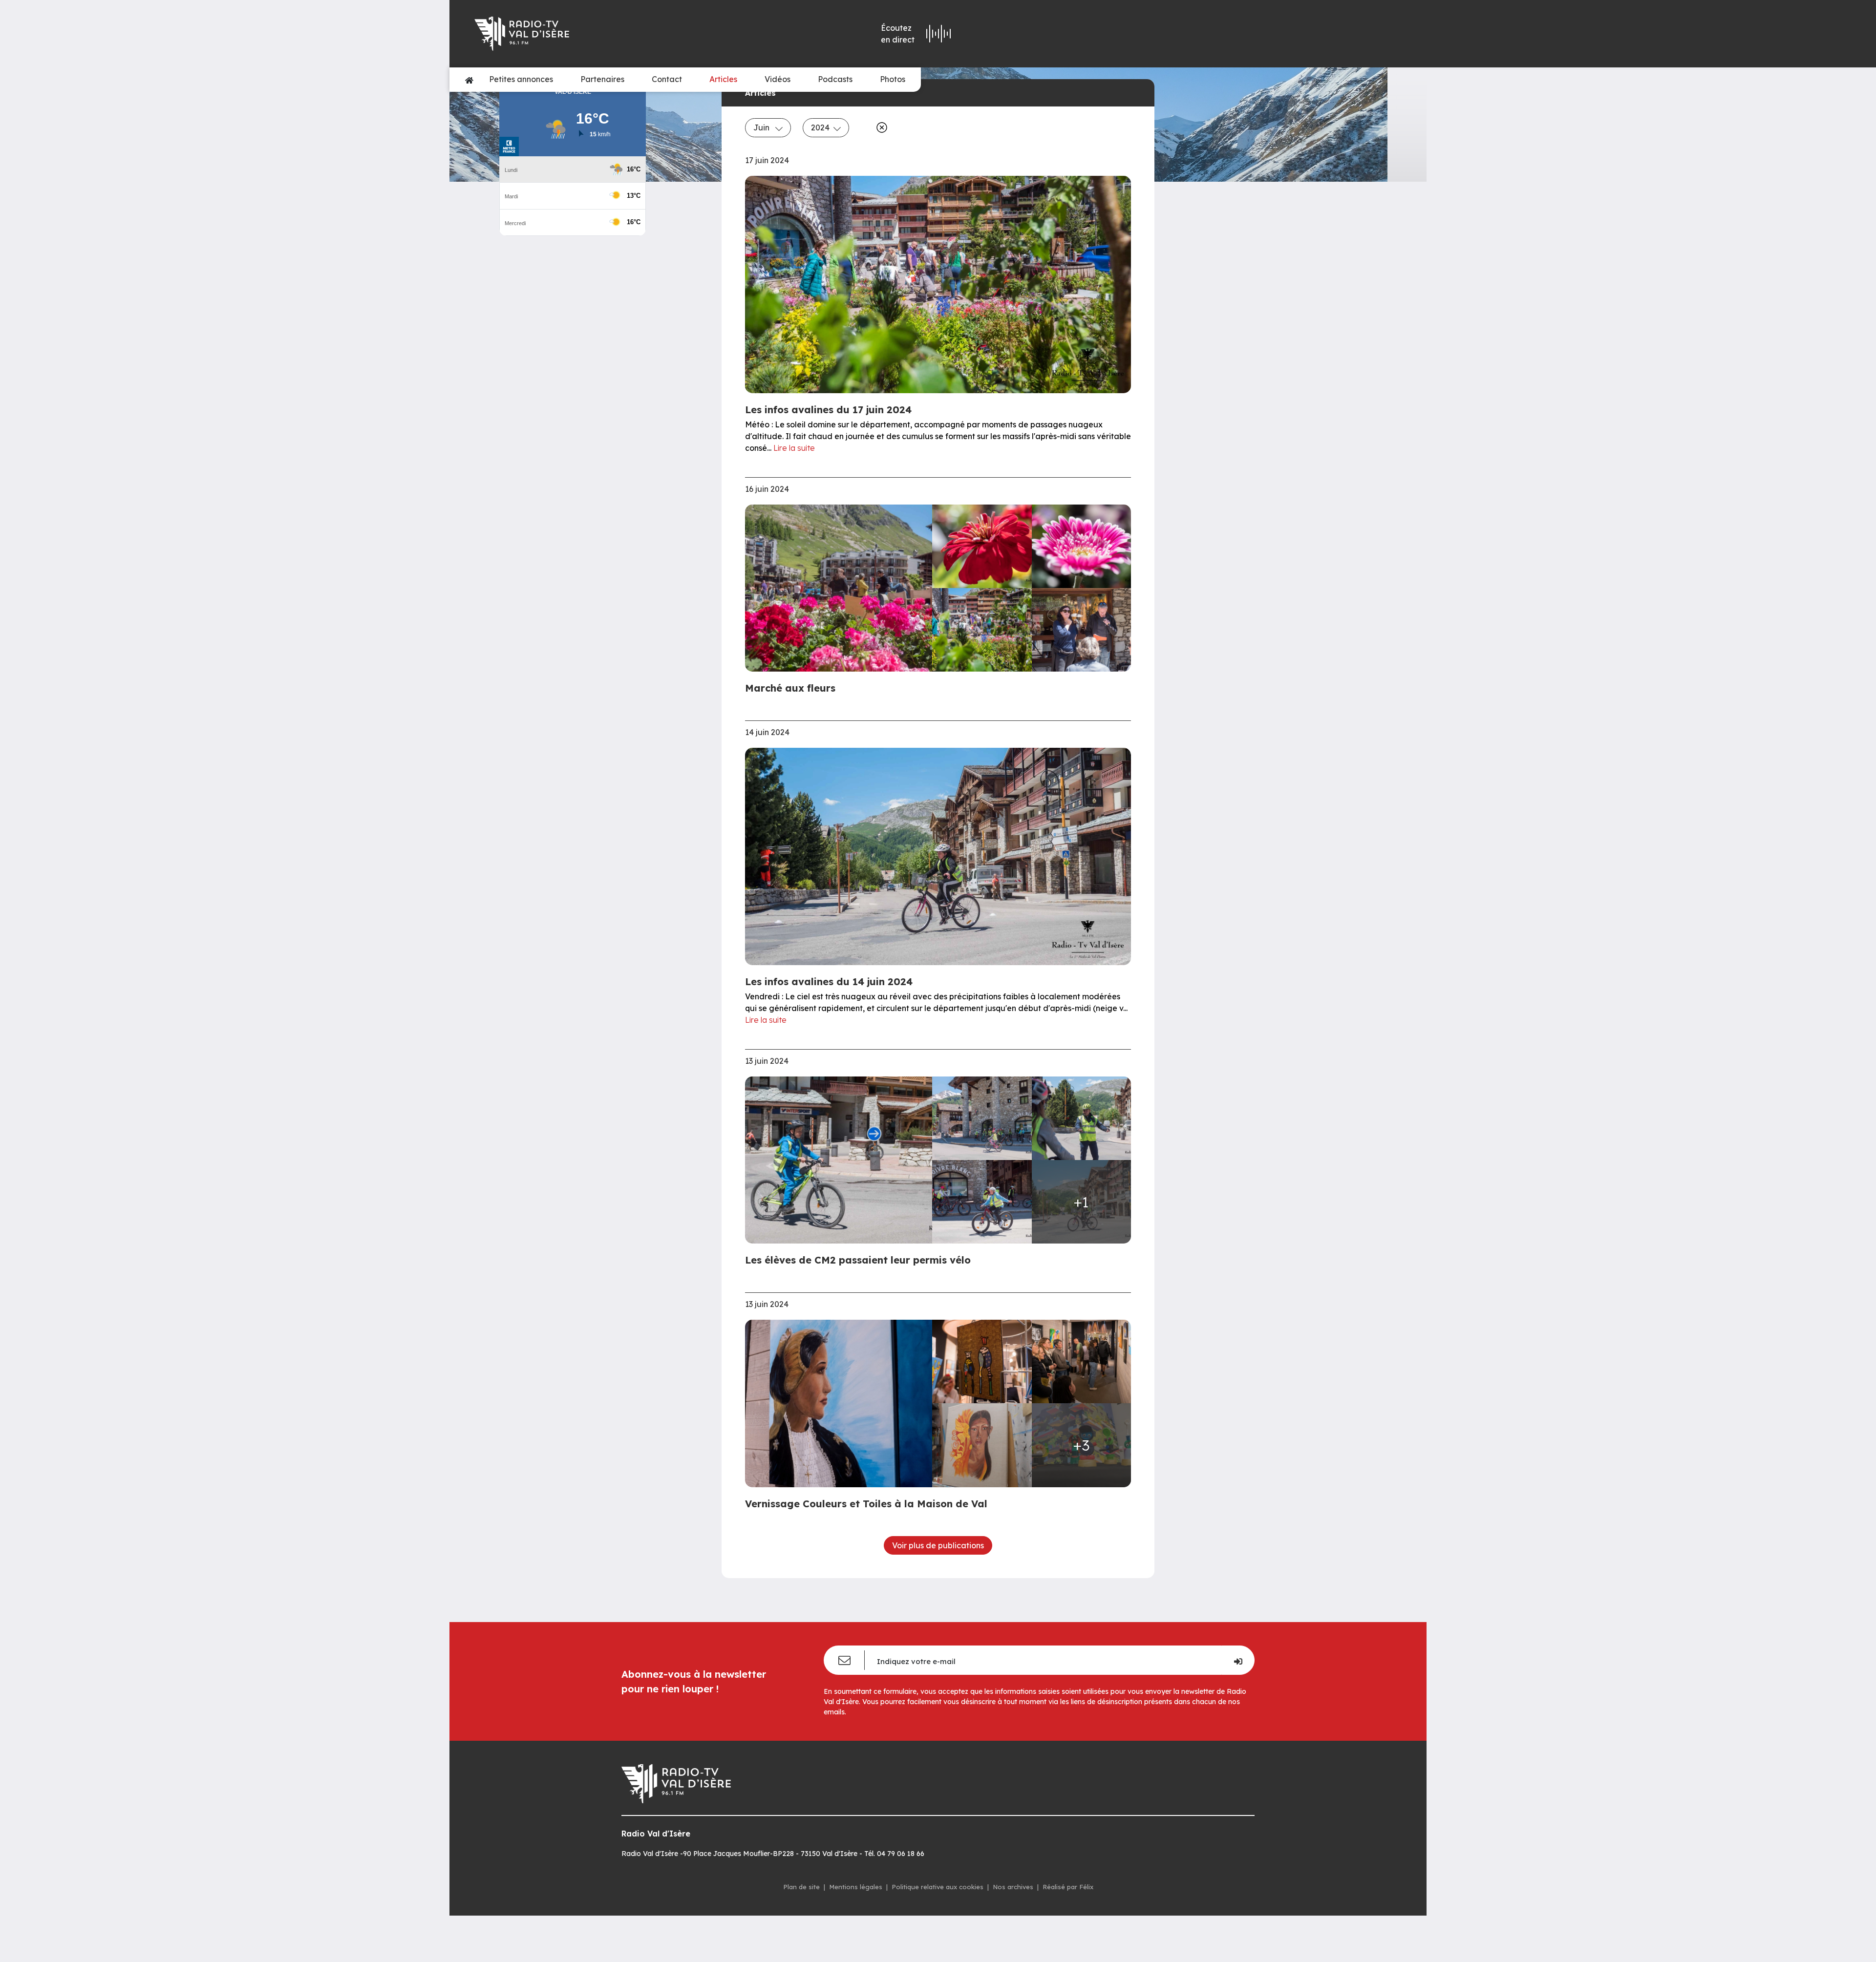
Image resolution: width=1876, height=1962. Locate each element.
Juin (762, 127)
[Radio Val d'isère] (615, 34)
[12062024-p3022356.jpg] (1082, 1361)
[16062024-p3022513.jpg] (1082, 630)
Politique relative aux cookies (938, 1887)
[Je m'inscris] (1238, 1660)
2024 (820, 127)
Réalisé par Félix (1068, 1887)
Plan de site (801, 1887)
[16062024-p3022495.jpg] (982, 630)
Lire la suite (794, 448)
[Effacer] (880, 127)
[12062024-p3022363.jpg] (982, 1361)
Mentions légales (856, 1887)
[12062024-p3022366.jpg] (842, 1403)
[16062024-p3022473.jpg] (842, 588)
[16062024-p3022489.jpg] (1082, 546)
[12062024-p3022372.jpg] (982, 1445)
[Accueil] (469, 80)
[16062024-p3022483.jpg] (982, 546)
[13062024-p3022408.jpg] (842, 1160)
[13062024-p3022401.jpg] (982, 1118)
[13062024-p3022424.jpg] (1082, 1118)
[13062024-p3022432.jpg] (982, 1202)
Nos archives (1013, 1887)
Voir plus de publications (938, 1545)
